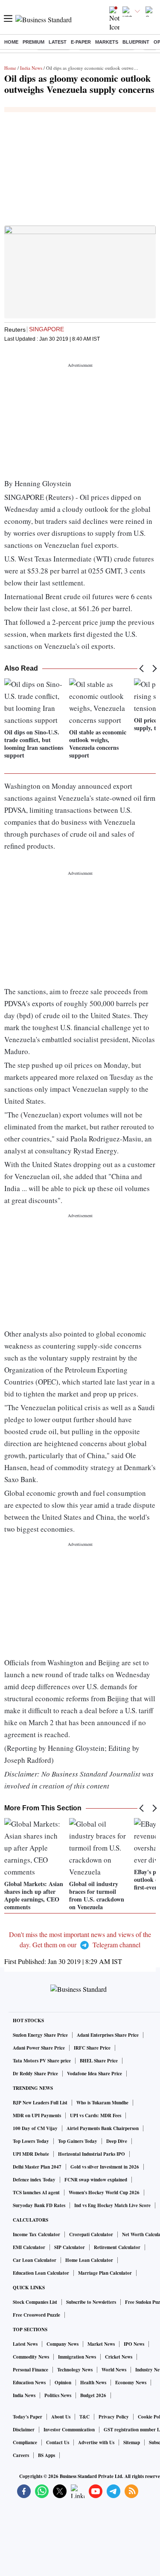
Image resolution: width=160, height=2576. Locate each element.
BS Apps (47, 2455)
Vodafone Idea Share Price (95, 2074)
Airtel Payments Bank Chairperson (103, 2128)
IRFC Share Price (92, 2048)
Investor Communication (69, 2430)
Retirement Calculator (117, 2247)
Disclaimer (24, 2430)
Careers (21, 2455)
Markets (107, 42)
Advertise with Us (96, 2442)
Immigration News (77, 2357)
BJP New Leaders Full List (40, 2103)
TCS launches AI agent (36, 2193)
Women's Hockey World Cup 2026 (104, 2193)
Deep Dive (117, 2141)
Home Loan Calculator (89, 2260)
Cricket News (119, 2357)
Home (11, 42)
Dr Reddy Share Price (35, 2074)
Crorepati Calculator (91, 2234)
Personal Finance (31, 2370)
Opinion (63, 2383)
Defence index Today (34, 2180)
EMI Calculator (29, 2247)
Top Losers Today (31, 2141)
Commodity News (31, 2357)
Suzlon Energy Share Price (40, 2035)
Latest (58, 42)
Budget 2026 (93, 2395)
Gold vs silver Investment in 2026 (105, 2167)
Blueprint (136, 42)
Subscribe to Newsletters (91, 2302)
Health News (93, 2383)
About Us (61, 2417)
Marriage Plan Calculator (105, 2273)
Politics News (58, 2395)
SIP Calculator (70, 2247)
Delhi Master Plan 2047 (37, 2167)
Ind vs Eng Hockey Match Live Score (112, 2205)
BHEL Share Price (99, 2061)
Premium (33, 42)
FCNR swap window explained (96, 2180)
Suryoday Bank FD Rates (39, 2205)
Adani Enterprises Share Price (108, 2035)
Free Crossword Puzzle (36, 2315)
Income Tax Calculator (36, 2234)
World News (114, 2370)
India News (31, 68)
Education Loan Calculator (41, 2273)
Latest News (25, 2344)
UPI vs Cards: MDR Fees (96, 2115)
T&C (84, 2417)
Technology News (75, 2370)
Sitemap (132, 2442)
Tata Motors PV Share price (42, 2061)
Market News (101, 2344)
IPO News (134, 2344)
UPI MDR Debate (31, 2154)
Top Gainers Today (78, 2141)
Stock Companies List (35, 2302)
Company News (63, 2344)
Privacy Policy (114, 2417)
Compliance (25, 2442)
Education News (29, 2383)
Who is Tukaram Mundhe (102, 2103)
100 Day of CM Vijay (35, 2128)
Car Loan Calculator (35, 2260)
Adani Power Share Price (39, 2048)
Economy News (131, 2383)
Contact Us (58, 2442)
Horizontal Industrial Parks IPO (92, 2154)
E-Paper (81, 42)
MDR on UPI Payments (37, 2115)
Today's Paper (28, 2417)
